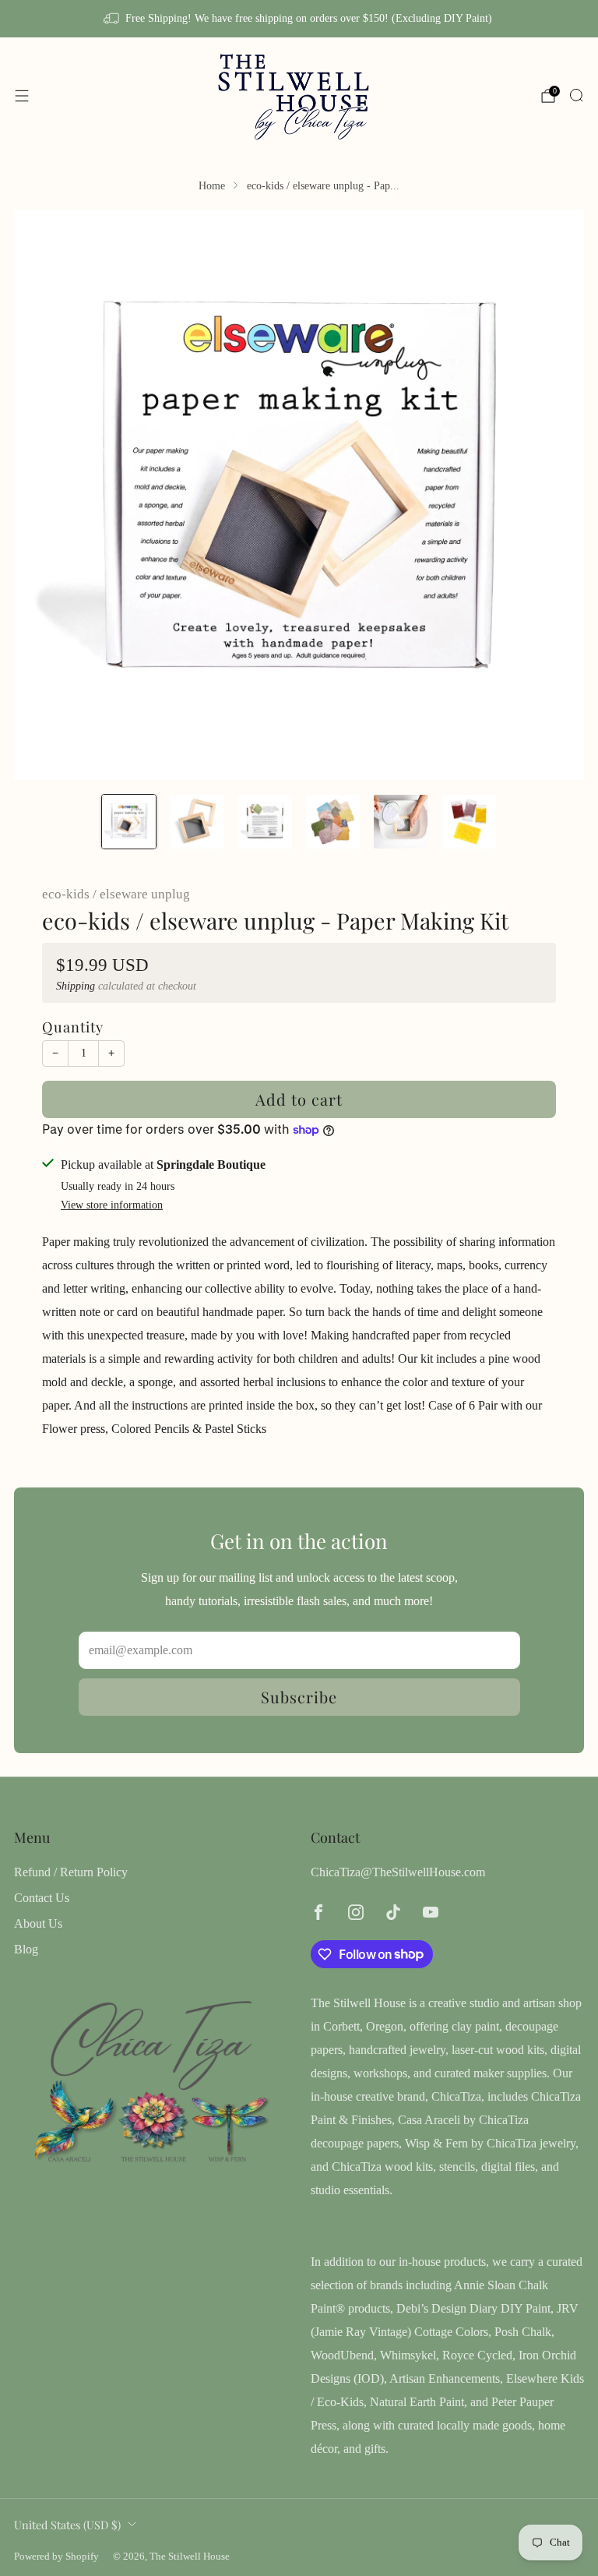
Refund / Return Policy (71, 1872)
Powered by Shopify (56, 2557)
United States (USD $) (67, 2525)
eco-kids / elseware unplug (116, 894)
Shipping (76, 986)
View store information (112, 1205)
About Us (38, 1923)
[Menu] (22, 96)
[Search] (576, 95)
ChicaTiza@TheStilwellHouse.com (398, 1872)
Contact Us (42, 1898)
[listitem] (299, 19)
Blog (26, 1949)
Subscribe (299, 1697)
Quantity (73, 1027)
